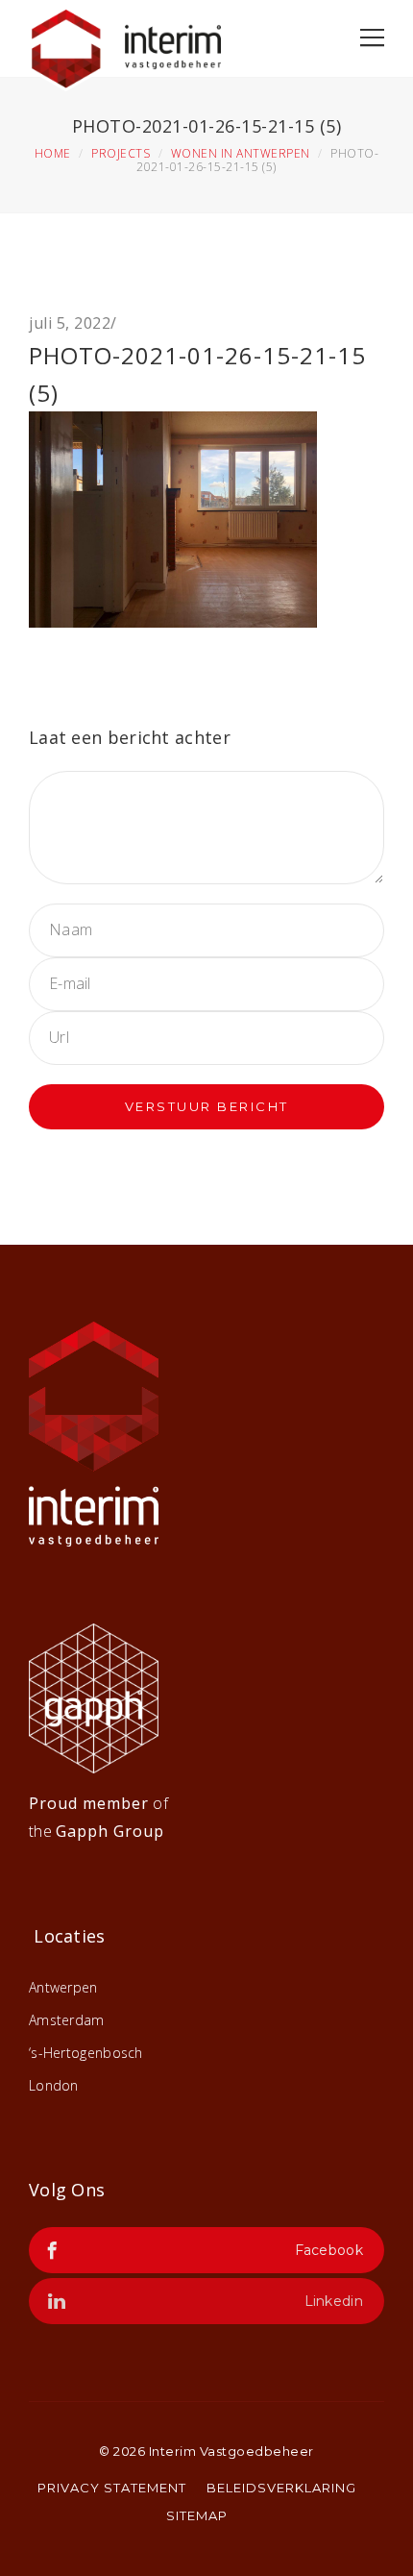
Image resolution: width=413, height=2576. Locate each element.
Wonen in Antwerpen (241, 153)
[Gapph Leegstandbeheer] (94, 1697)
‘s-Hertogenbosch (86, 2053)
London (54, 2085)
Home (53, 153)
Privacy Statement (112, 2488)
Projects (121, 153)
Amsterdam (67, 2020)
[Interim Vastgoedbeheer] (125, 44)
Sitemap (197, 2515)
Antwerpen (63, 1987)
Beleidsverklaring (281, 2488)
